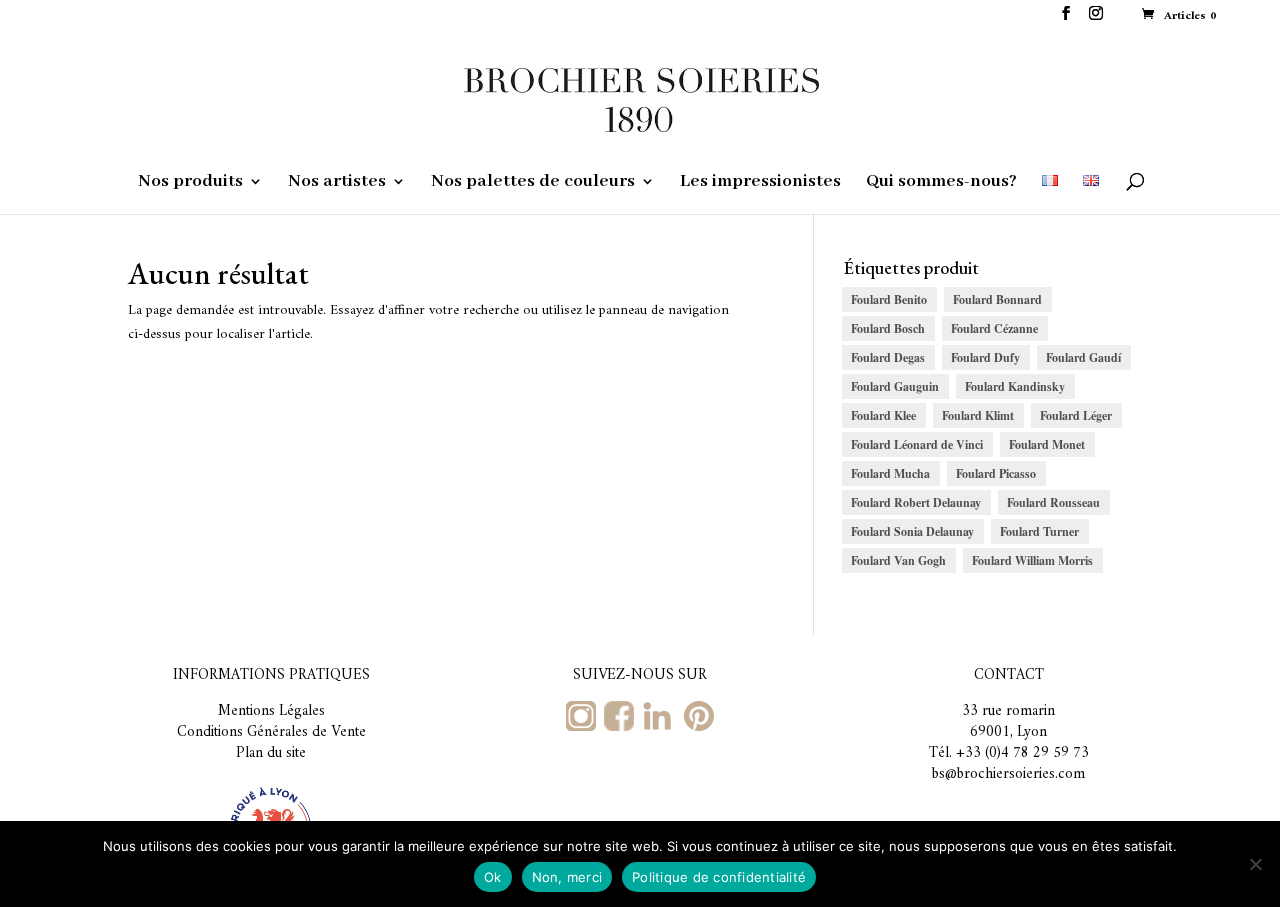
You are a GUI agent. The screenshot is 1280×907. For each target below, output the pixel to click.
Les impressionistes (760, 183)
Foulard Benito (889, 299)
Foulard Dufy (985, 357)
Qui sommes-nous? (941, 183)
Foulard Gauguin (895, 386)
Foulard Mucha (890, 473)
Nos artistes (337, 183)
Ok (493, 877)
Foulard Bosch (888, 328)
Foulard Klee (883, 415)
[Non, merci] (1255, 864)
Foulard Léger (1076, 415)
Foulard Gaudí (1083, 357)
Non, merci (567, 877)
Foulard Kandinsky (1015, 386)
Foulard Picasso (996, 473)
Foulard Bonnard (997, 299)
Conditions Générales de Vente (271, 732)
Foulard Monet (1047, 444)
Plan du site (271, 753)
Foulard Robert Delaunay (916, 502)
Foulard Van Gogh (898, 560)
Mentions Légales (271, 711)
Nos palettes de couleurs (533, 183)
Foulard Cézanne (994, 328)
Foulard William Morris (1032, 560)
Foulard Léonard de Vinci (917, 444)
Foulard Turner (1039, 531)
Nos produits (190, 183)
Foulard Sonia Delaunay (912, 531)
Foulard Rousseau (1053, 502)
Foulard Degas (888, 357)
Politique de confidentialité (719, 877)
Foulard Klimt (978, 415)
